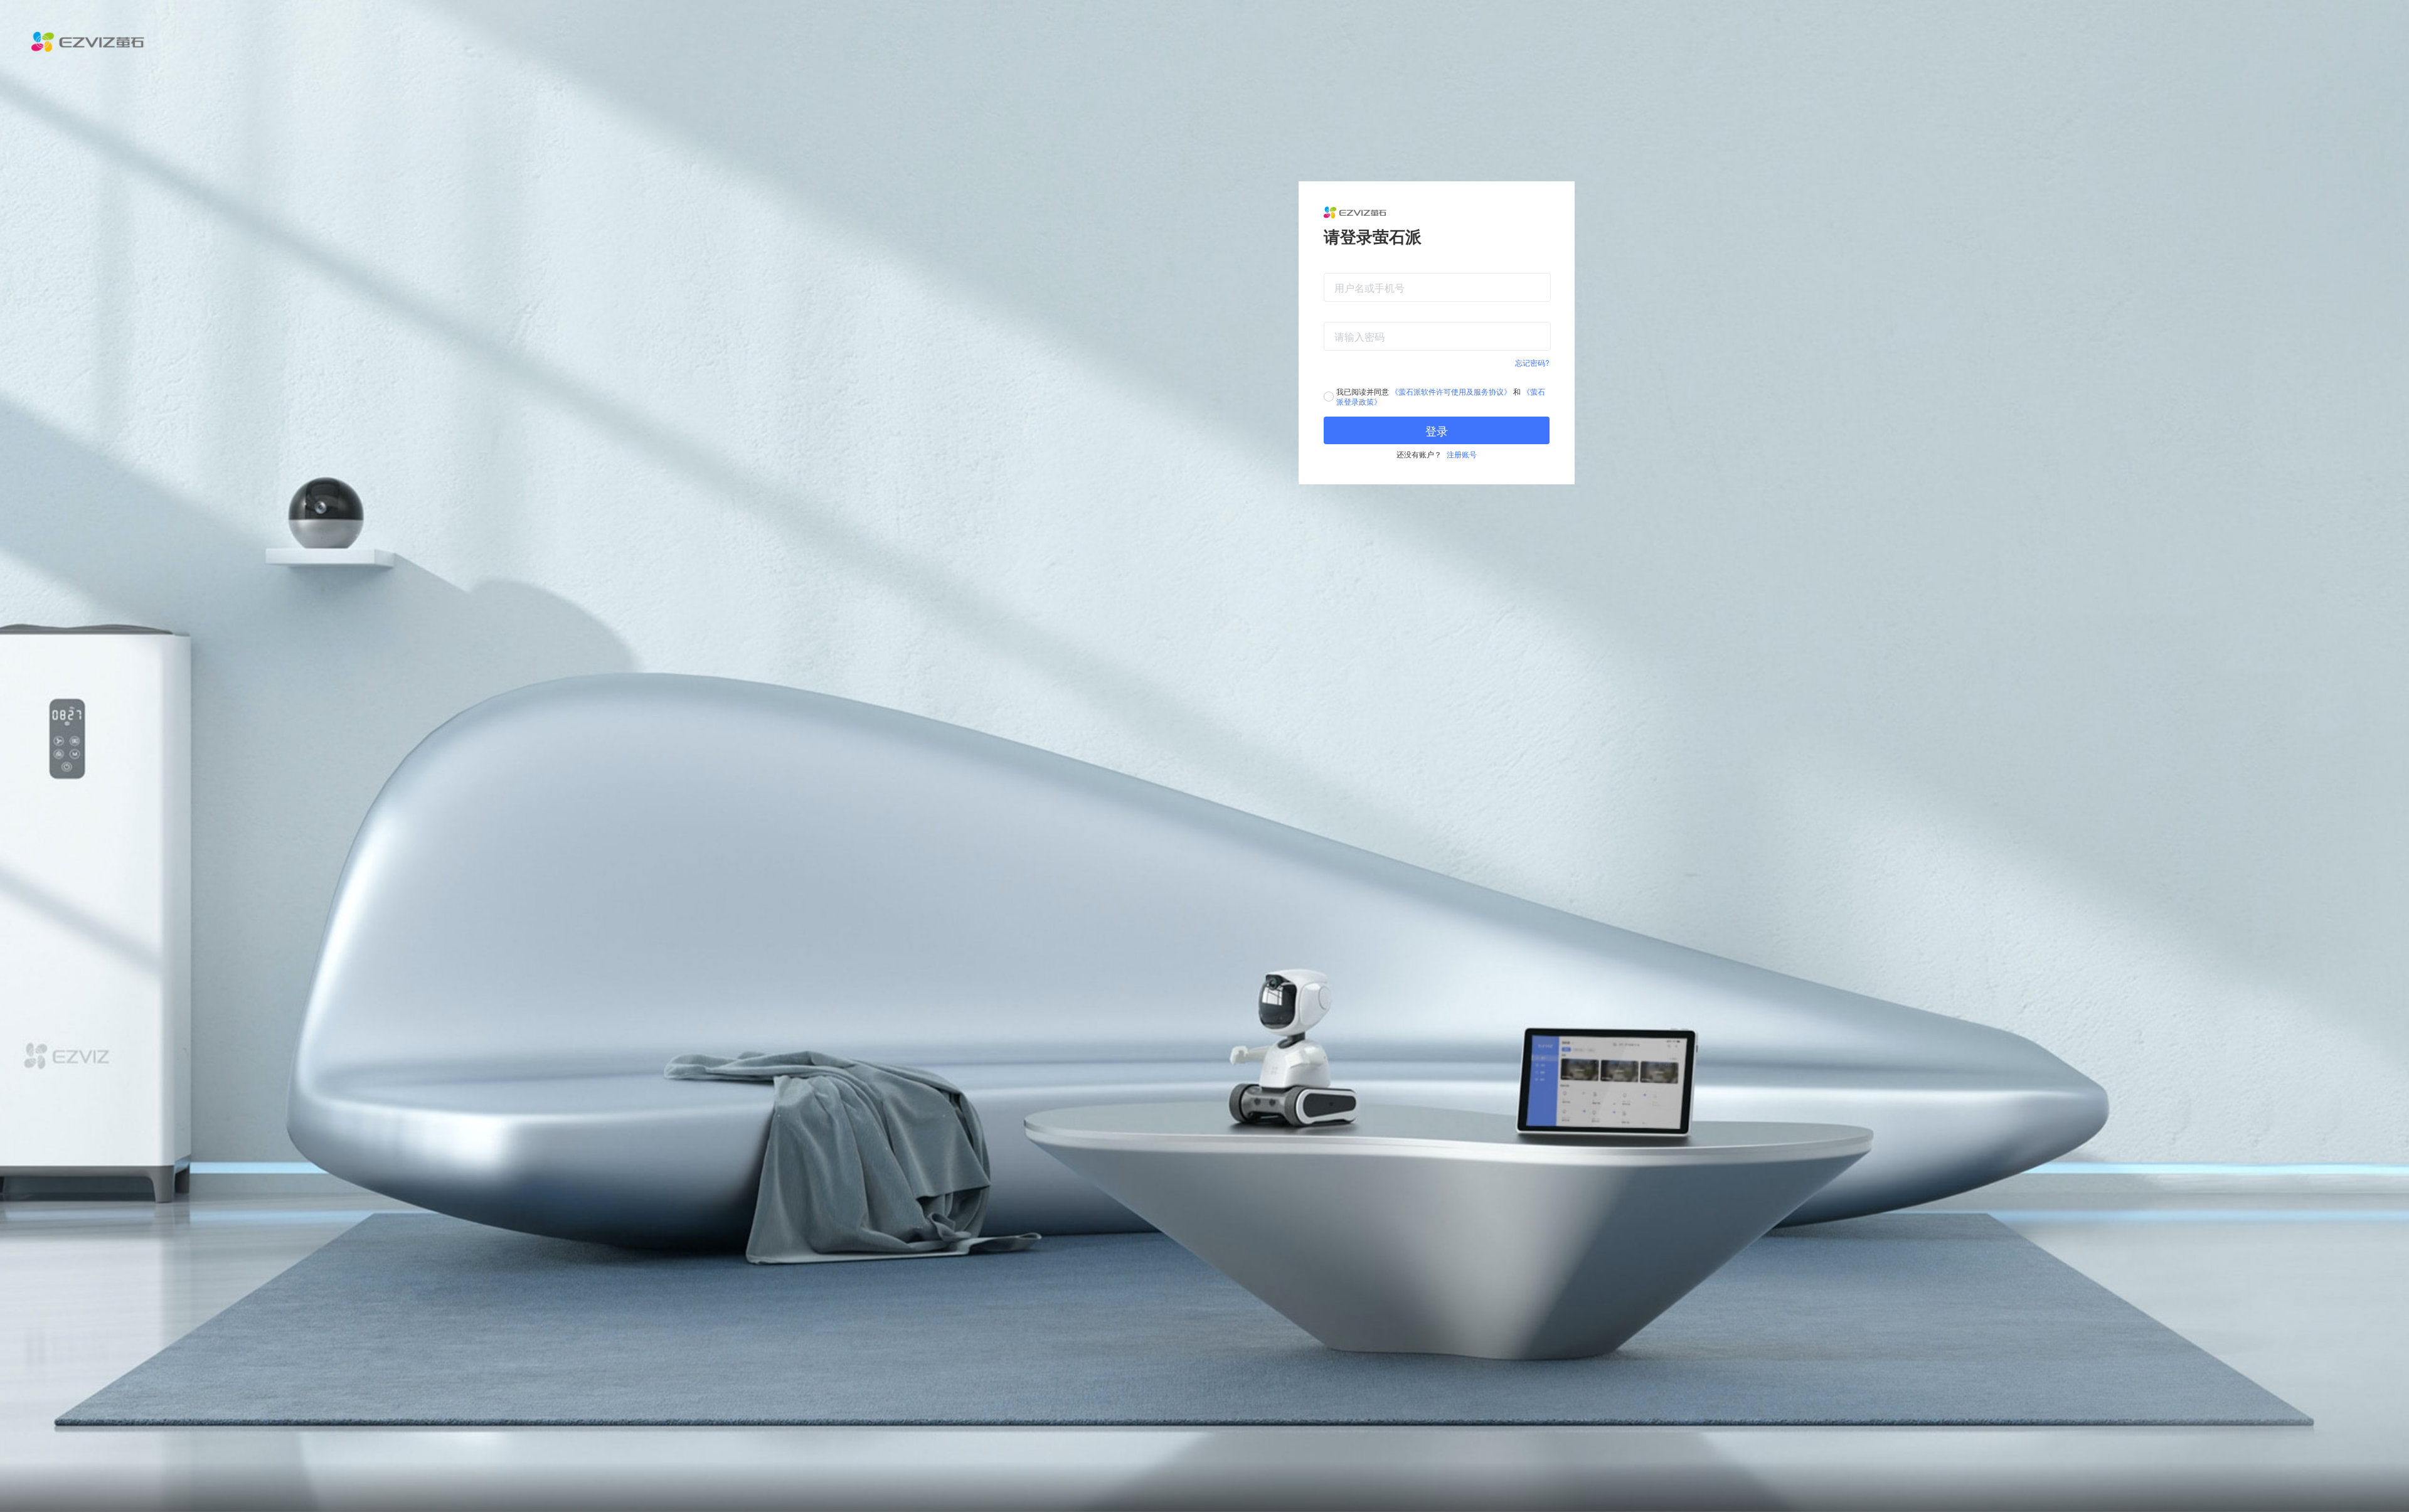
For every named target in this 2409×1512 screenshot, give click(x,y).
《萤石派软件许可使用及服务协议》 (1451, 391)
